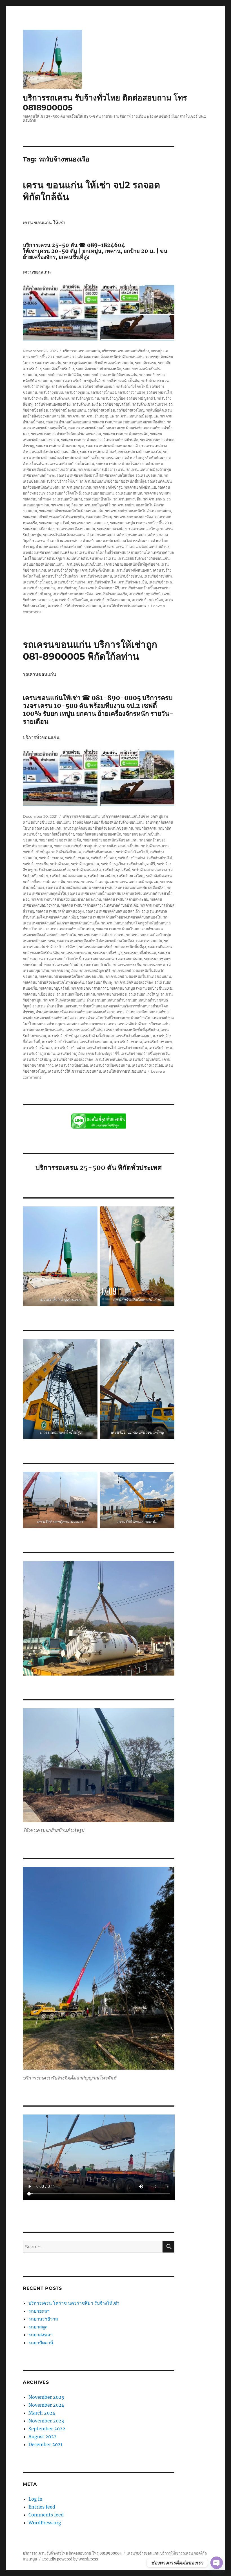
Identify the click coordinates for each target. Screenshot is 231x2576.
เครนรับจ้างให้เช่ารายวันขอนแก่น (75, 606)
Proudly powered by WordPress (70, 2559)
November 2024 (46, 2405)
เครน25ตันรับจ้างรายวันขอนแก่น (144, 558)
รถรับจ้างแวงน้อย (101, 410)
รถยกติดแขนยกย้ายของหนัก (98, 369)
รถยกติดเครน (146, 363)
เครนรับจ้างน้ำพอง (37, 582)
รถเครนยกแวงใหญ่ (144, 529)
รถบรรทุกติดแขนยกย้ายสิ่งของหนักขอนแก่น (98, 363)
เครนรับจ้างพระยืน (132, 582)
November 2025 (46, 2397)
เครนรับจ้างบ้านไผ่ (101, 582)
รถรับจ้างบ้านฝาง (131, 392)
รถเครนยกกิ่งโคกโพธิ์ (64, 493)
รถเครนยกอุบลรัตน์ (54, 523)
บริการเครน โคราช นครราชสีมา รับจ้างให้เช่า (74, 2303)
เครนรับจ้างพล (160, 582)
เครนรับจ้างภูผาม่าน (39, 588)
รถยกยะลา (39, 2311)
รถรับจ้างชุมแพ (77, 392)
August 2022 (43, 2437)
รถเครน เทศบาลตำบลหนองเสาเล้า (113, 446)
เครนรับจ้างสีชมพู (37, 594)
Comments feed (46, 2515)
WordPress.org (45, 2523)
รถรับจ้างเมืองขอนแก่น (68, 410)
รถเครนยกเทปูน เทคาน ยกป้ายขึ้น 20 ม (141, 523)
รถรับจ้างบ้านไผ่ (159, 392)
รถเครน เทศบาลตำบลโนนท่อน (70, 463)
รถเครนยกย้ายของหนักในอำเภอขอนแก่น (138, 511)
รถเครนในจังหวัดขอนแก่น (64, 535)
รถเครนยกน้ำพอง (37, 499)
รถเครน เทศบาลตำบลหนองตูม (60, 446)
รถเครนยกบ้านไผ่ (98, 499)
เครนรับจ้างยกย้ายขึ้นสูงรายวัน (145, 588)
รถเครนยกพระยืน (127, 499)
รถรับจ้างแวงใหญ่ (130, 410)
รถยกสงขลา (41, 2335)
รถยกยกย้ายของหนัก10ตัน (60, 375)
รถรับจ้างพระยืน (36, 398)
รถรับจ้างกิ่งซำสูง (36, 386)
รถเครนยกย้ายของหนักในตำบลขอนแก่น (71, 511)
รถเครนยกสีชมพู (99, 517)
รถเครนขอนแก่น (149, 475)
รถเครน (73, 416)
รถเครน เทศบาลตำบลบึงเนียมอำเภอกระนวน (66, 434)
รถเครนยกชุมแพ (157, 493)
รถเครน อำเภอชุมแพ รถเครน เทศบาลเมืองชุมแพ (120, 416)
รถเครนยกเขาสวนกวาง (90, 523)
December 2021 (45, 2444)
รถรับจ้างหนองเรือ (86, 404)
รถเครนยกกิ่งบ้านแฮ (140, 487)
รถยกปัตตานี (41, 2343)
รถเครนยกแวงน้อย (112, 529)
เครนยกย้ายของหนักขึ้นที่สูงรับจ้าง (132, 564)
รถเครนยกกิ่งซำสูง (108, 487)
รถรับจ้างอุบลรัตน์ (116, 404)
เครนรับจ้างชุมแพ (158, 576)
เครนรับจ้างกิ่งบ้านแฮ (97, 570)
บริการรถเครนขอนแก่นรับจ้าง (125, 351)
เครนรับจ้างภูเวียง (71, 588)
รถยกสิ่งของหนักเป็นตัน (121, 381)
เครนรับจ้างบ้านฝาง (69, 582)
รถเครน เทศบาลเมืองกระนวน (101, 469)
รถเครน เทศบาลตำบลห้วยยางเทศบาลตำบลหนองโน (121, 452)
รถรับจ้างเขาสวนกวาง (149, 404)
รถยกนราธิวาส (44, 2319)
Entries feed (42, 2507)
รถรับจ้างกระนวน (155, 381)
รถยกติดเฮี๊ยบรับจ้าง (58, 369)
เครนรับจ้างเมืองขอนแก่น (110, 600)
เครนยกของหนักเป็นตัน (84, 564)
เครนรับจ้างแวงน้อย (147, 600)
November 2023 (46, 2421)
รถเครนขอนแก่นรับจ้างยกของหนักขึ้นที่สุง (113, 481)
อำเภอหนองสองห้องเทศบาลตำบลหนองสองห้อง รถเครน (80, 546)
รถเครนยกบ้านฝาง (67, 499)
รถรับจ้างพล (60, 398)
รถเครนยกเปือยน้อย (39, 529)
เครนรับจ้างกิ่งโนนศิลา (60, 576)
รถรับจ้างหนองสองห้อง (52, 404)
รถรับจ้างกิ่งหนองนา (98, 386)
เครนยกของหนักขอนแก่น (43, 564)
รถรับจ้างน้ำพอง (103, 392)
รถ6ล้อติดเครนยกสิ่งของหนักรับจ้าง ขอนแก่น (108, 357)
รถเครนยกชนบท (129, 493)
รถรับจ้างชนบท (51, 392)
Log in (35, 2499)
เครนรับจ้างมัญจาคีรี (103, 588)
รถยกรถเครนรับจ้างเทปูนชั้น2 (77, 381)
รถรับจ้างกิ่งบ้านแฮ (66, 386)
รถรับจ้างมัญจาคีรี (141, 398)
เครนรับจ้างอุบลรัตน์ (145, 594)
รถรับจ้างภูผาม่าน (85, 398)
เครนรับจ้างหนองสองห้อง (73, 594)
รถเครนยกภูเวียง (64, 505)
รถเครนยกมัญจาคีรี (95, 505)
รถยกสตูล (39, 2327)
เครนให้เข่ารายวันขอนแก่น (124, 606)
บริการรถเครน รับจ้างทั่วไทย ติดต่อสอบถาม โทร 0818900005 (72, 2553)
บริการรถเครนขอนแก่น (81, 351)
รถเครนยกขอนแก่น (98, 493)
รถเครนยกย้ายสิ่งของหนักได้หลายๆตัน (53, 517)
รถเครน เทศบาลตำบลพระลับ (126, 434)
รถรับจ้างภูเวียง (113, 398)
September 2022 (47, 2429)
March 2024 (42, 2413)
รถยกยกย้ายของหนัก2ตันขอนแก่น (110, 375)
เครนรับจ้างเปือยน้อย (72, 600)
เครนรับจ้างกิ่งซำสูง (63, 570)
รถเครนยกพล (154, 499)
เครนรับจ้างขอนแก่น (96, 576)
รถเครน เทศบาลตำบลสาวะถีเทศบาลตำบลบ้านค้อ (100, 440)
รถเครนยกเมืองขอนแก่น (76, 529)
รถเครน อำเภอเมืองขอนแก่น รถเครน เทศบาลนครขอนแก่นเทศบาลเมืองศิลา (105, 422)
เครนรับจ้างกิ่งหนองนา (133, 570)
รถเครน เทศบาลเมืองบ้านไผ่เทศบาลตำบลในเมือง (95, 475)
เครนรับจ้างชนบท (128, 576)
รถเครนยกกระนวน (76, 487)
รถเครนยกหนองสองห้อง (133, 517)
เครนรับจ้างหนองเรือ (111, 594)
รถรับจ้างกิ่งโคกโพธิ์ (132, 386)
